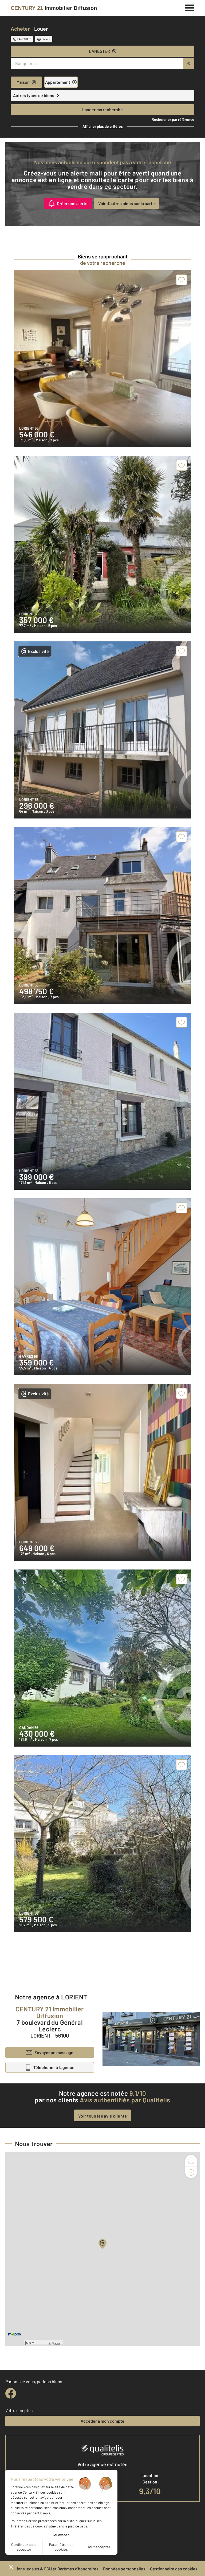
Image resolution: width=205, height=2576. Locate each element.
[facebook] (11, 2393)
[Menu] (190, 7)
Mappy (56, 2343)
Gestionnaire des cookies (174, 2569)
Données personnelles (124, 2569)
